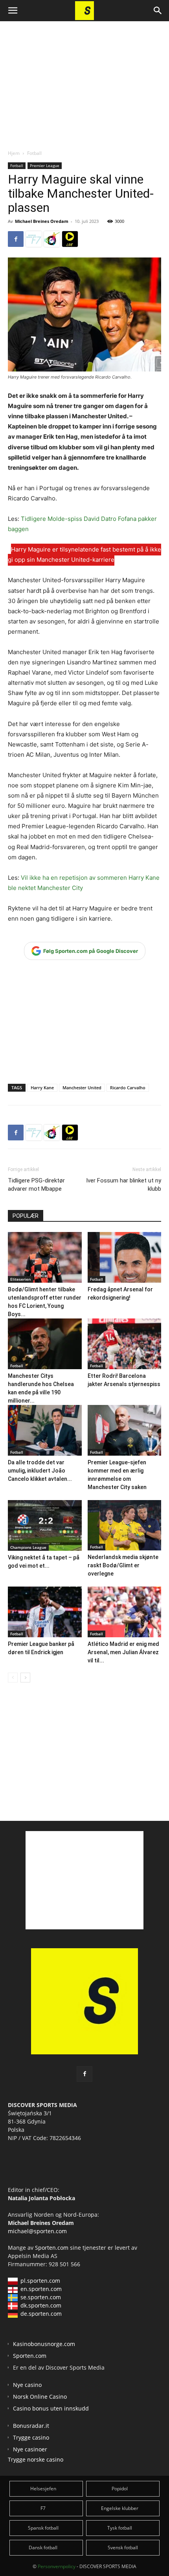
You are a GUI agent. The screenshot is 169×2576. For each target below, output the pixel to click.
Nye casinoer (30, 2449)
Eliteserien (20, 1279)
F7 (43, 2508)
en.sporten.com (41, 2289)
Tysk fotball (120, 2528)
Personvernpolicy (57, 2566)
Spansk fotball (43, 2528)
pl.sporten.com (40, 2281)
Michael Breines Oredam (42, 221)
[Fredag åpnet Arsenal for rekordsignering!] (125, 1257)
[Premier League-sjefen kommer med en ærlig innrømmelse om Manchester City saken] (125, 1430)
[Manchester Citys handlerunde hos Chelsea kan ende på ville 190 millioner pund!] (45, 1344)
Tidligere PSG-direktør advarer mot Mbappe (36, 1185)
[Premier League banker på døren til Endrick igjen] (45, 1612)
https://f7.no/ (34, 239)
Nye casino (27, 2385)
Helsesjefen (43, 2489)
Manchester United (82, 1088)
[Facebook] (16, 239)
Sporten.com (52, 2248)
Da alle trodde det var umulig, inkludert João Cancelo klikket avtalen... (40, 1471)
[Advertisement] (84, 79)
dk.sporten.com (41, 2305)
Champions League (28, 1547)
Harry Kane (42, 1088)
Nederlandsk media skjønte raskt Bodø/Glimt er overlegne (123, 1565)
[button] (13, 11)
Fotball (34, 153)
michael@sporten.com (37, 2231)
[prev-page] (13, 1678)
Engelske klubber (120, 2508)
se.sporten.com (41, 2297)
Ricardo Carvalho (128, 1088)
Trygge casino (31, 2437)
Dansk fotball (43, 2548)
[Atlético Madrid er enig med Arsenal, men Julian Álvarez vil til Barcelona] (125, 1612)
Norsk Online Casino (40, 2397)
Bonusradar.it (31, 2426)
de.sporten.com (41, 2314)
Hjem (14, 153)
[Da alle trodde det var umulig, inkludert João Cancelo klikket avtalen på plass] (45, 1430)
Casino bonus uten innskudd (51, 2408)
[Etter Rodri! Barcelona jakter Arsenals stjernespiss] (125, 1344)
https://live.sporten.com (70, 239)
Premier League (45, 165)
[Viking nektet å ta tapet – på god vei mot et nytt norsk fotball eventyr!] (45, 1525)
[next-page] (25, 1678)
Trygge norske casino (36, 2459)
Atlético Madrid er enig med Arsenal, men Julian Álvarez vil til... (123, 1652)
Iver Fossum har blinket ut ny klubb (124, 1185)
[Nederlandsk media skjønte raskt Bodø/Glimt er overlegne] (125, 1525)
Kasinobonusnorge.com (44, 2344)
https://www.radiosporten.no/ (52, 239)
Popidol (120, 2489)
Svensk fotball (123, 2548)
